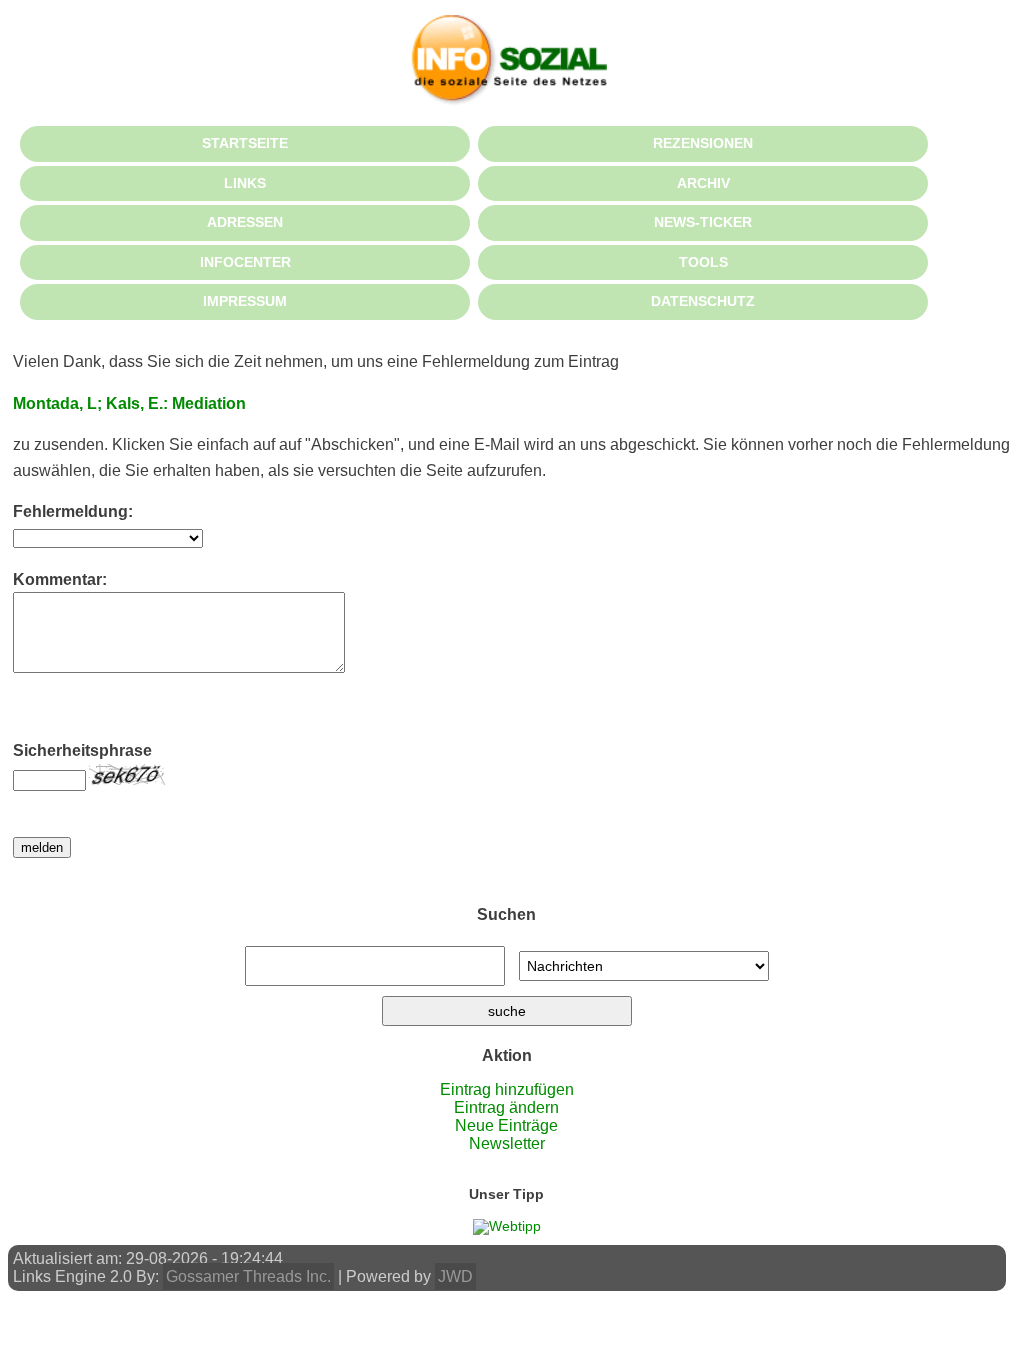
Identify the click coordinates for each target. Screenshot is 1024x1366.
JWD (455, 1276)
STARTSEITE (245, 143)
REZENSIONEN (703, 143)
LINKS (245, 183)
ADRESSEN (245, 222)
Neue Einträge (506, 1125)
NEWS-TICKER (703, 222)
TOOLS (703, 262)
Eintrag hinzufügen (507, 1089)
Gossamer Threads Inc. (248, 1276)
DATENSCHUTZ (703, 301)
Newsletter (507, 1143)
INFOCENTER (245, 262)
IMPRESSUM (245, 301)
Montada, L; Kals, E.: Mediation (129, 403)
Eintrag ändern (506, 1107)
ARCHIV (703, 183)
